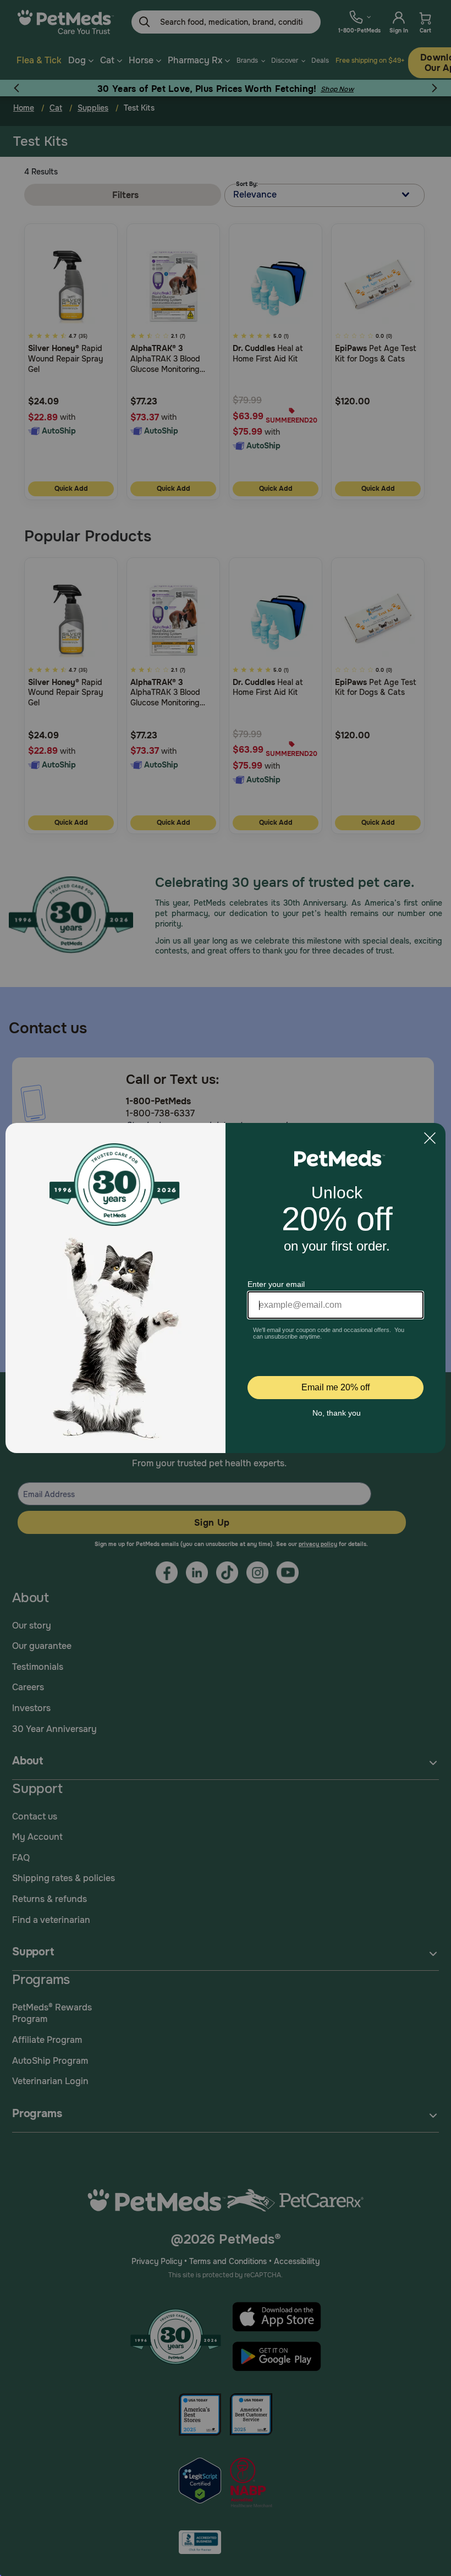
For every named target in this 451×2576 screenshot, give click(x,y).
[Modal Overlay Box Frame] (226, 1288)
